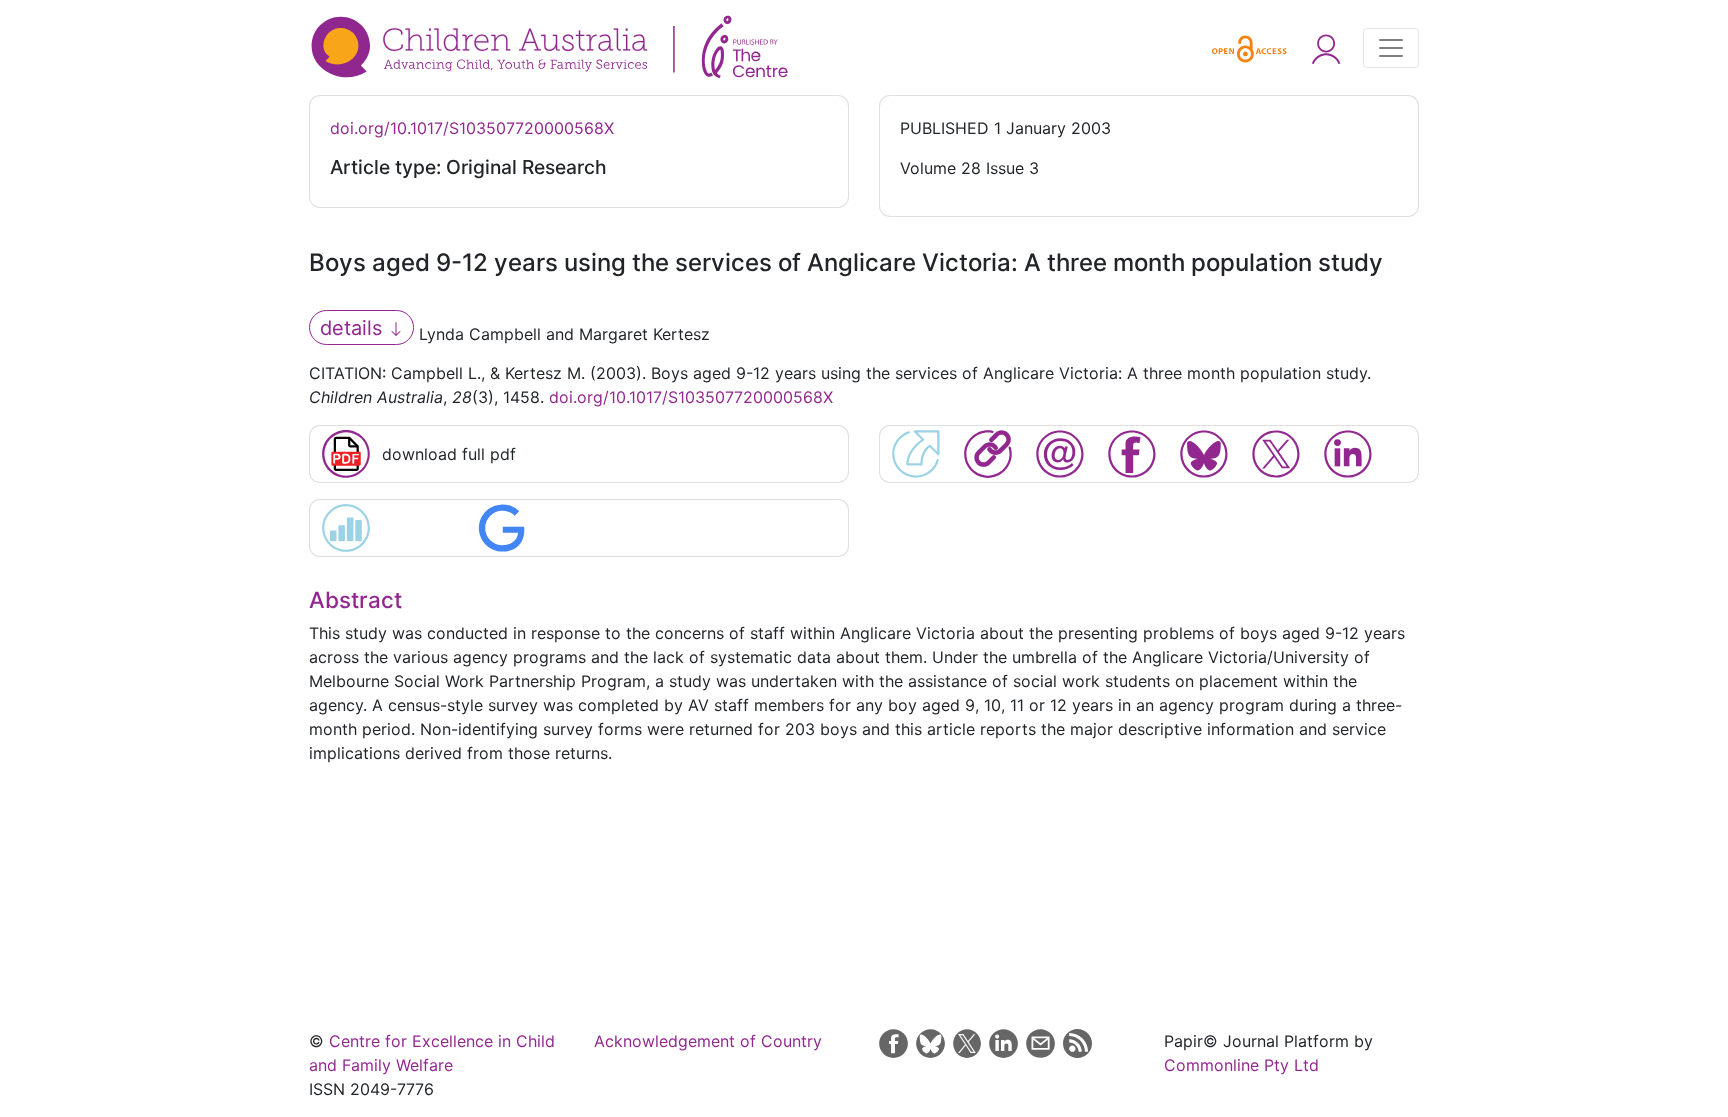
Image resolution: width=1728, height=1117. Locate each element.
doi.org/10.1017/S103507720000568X (472, 128)
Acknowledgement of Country (708, 1041)
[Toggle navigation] (1391, 48)
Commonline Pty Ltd (1241, 1065)
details (354, 328)
